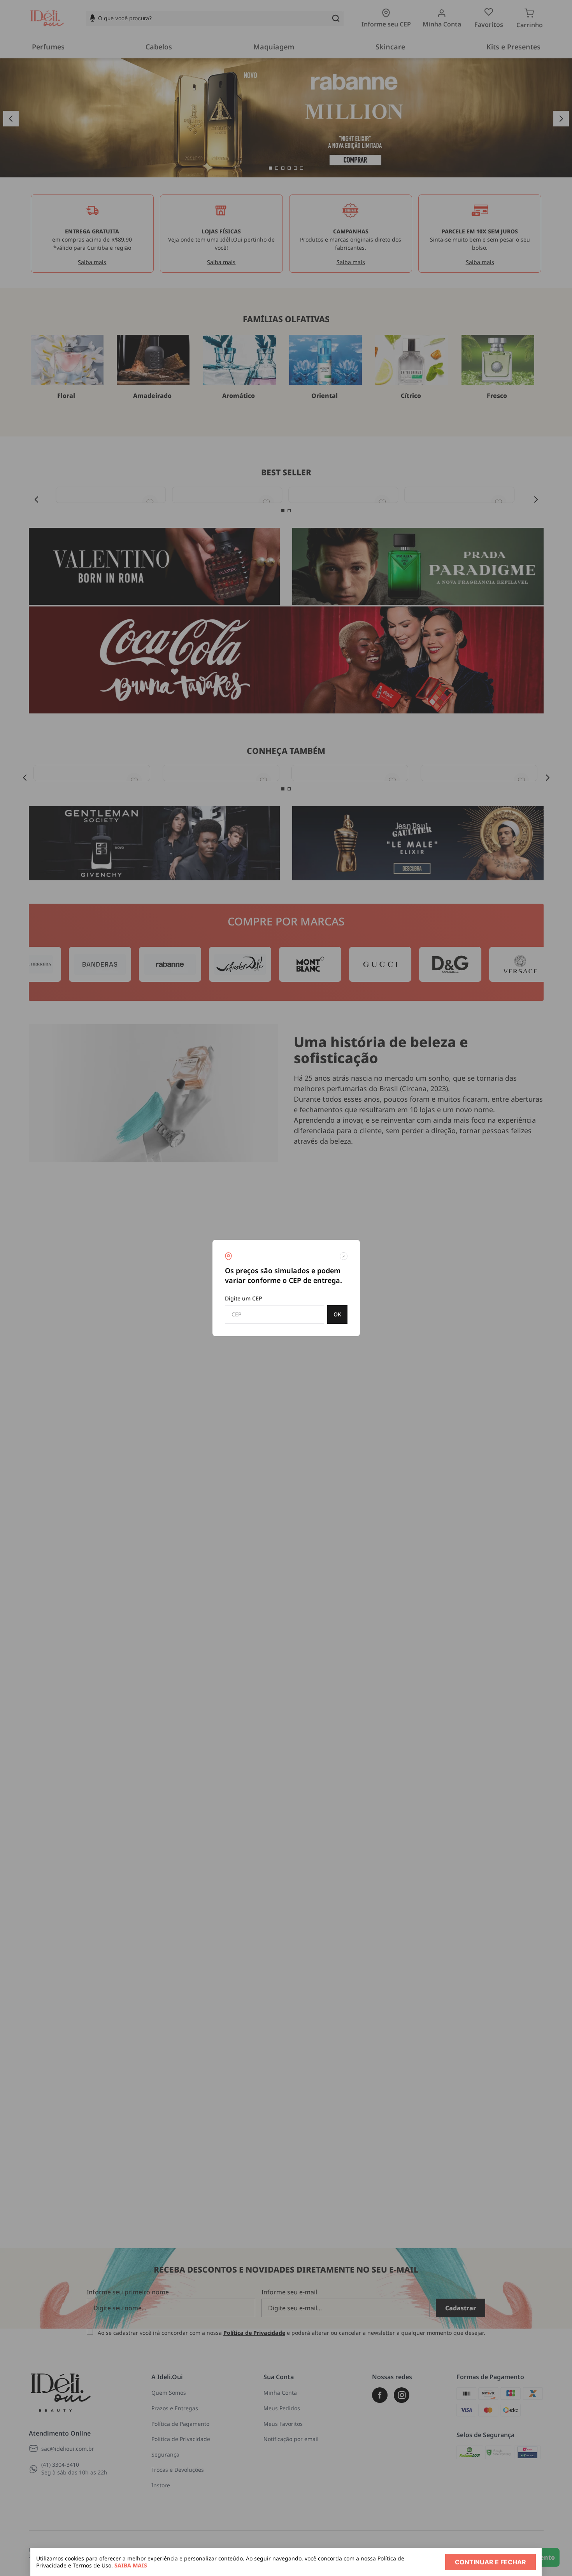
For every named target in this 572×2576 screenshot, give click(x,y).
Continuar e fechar (490, 2562)
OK (337, 1314)
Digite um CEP (244, 1298)
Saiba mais (131, 2565)
